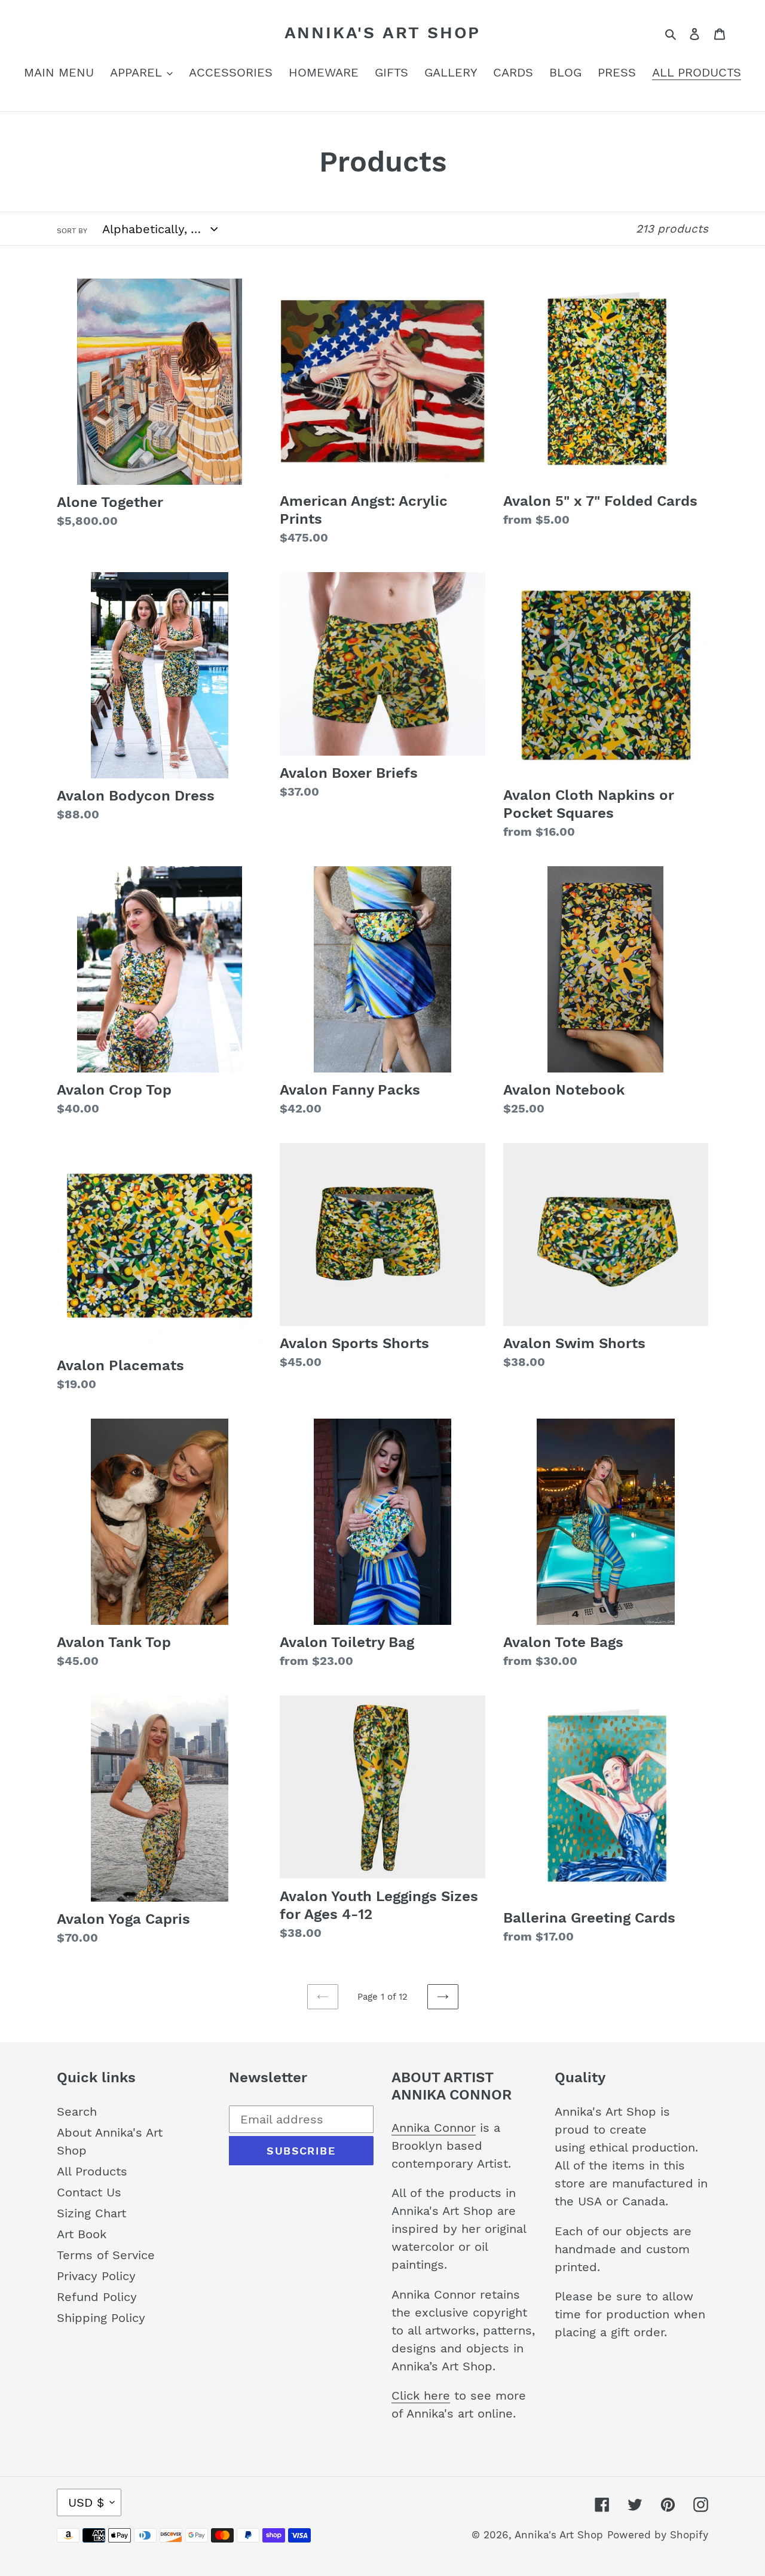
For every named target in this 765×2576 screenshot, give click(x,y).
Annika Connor (434, 2128)
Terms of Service (106, 2255)
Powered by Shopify (658, 2535)
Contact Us (89, 2192)
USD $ (86, 2502)
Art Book (82, 2234)
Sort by (72, 231)
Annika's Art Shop (383, 33)
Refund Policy (97, 2297)
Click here (421, 2395)
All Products (92, 2171)
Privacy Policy (96, 2276)
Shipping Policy (101, 2318)
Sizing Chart (91, 2213)
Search (77, 2111)
